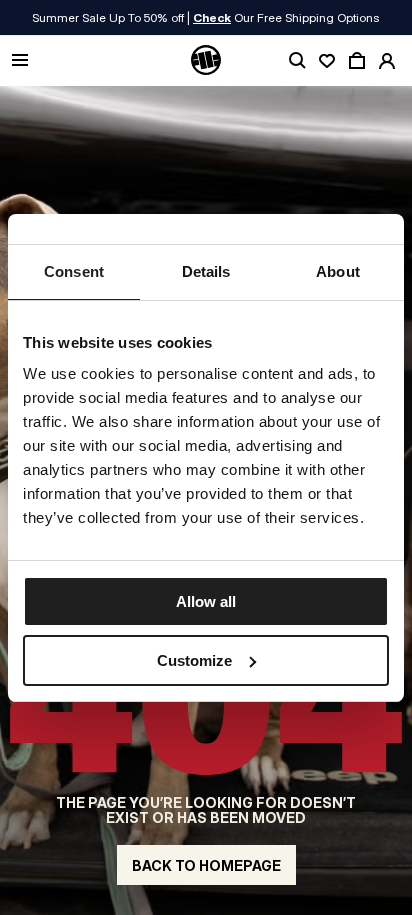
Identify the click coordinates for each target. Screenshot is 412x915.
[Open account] (387, 61)
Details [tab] (206, 271)
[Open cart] (357, 61)
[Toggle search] (297, 61)
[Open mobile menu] (20, 61)
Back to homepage (206, 865)
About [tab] (338, 271)
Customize (194, 660)
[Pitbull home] (206, 61)
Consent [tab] (74, 271)
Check (212, 17)
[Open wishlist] (327, 61)
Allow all (206, 601)
